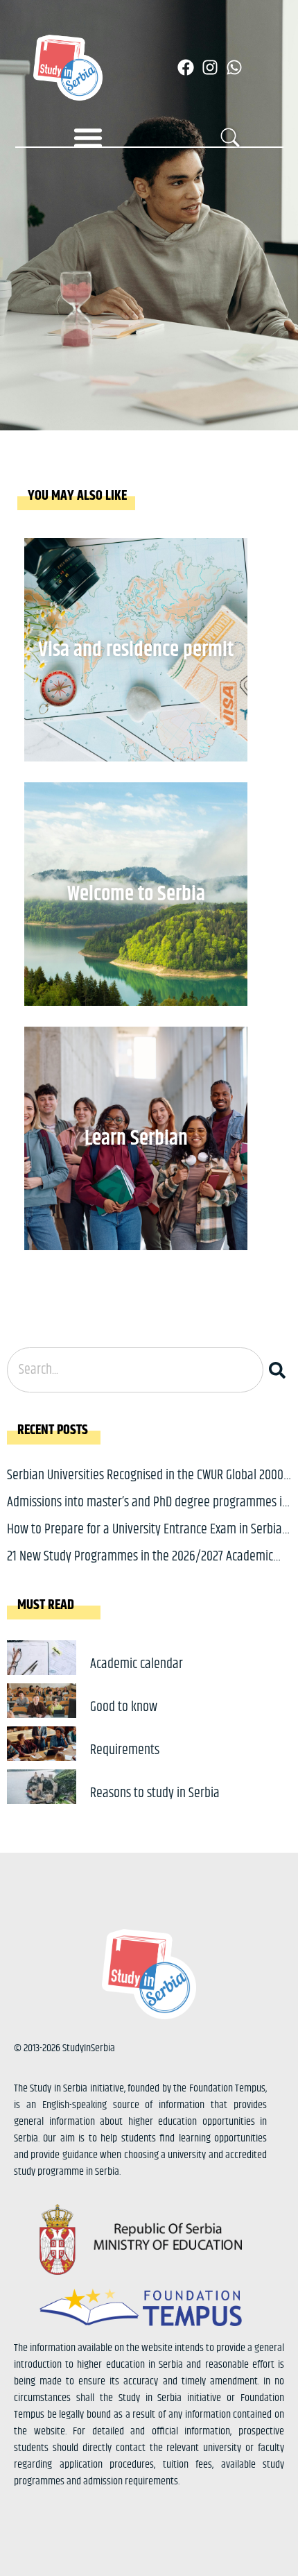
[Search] (280, 1370)
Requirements (125, 1750)
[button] (88, 137)
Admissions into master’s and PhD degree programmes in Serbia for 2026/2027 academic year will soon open (148, 1513)
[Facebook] (186, 67)
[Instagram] (210, 67)
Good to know (124, 1707)
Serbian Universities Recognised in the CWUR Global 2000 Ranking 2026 (145, 1486)
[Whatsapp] (234, 67)
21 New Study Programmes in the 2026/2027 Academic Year (140, 1567)
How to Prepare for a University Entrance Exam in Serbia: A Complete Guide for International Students (146, 1540)
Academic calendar (137, 1664)
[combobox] (135, 1370)
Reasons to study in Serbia (155, 1793)
